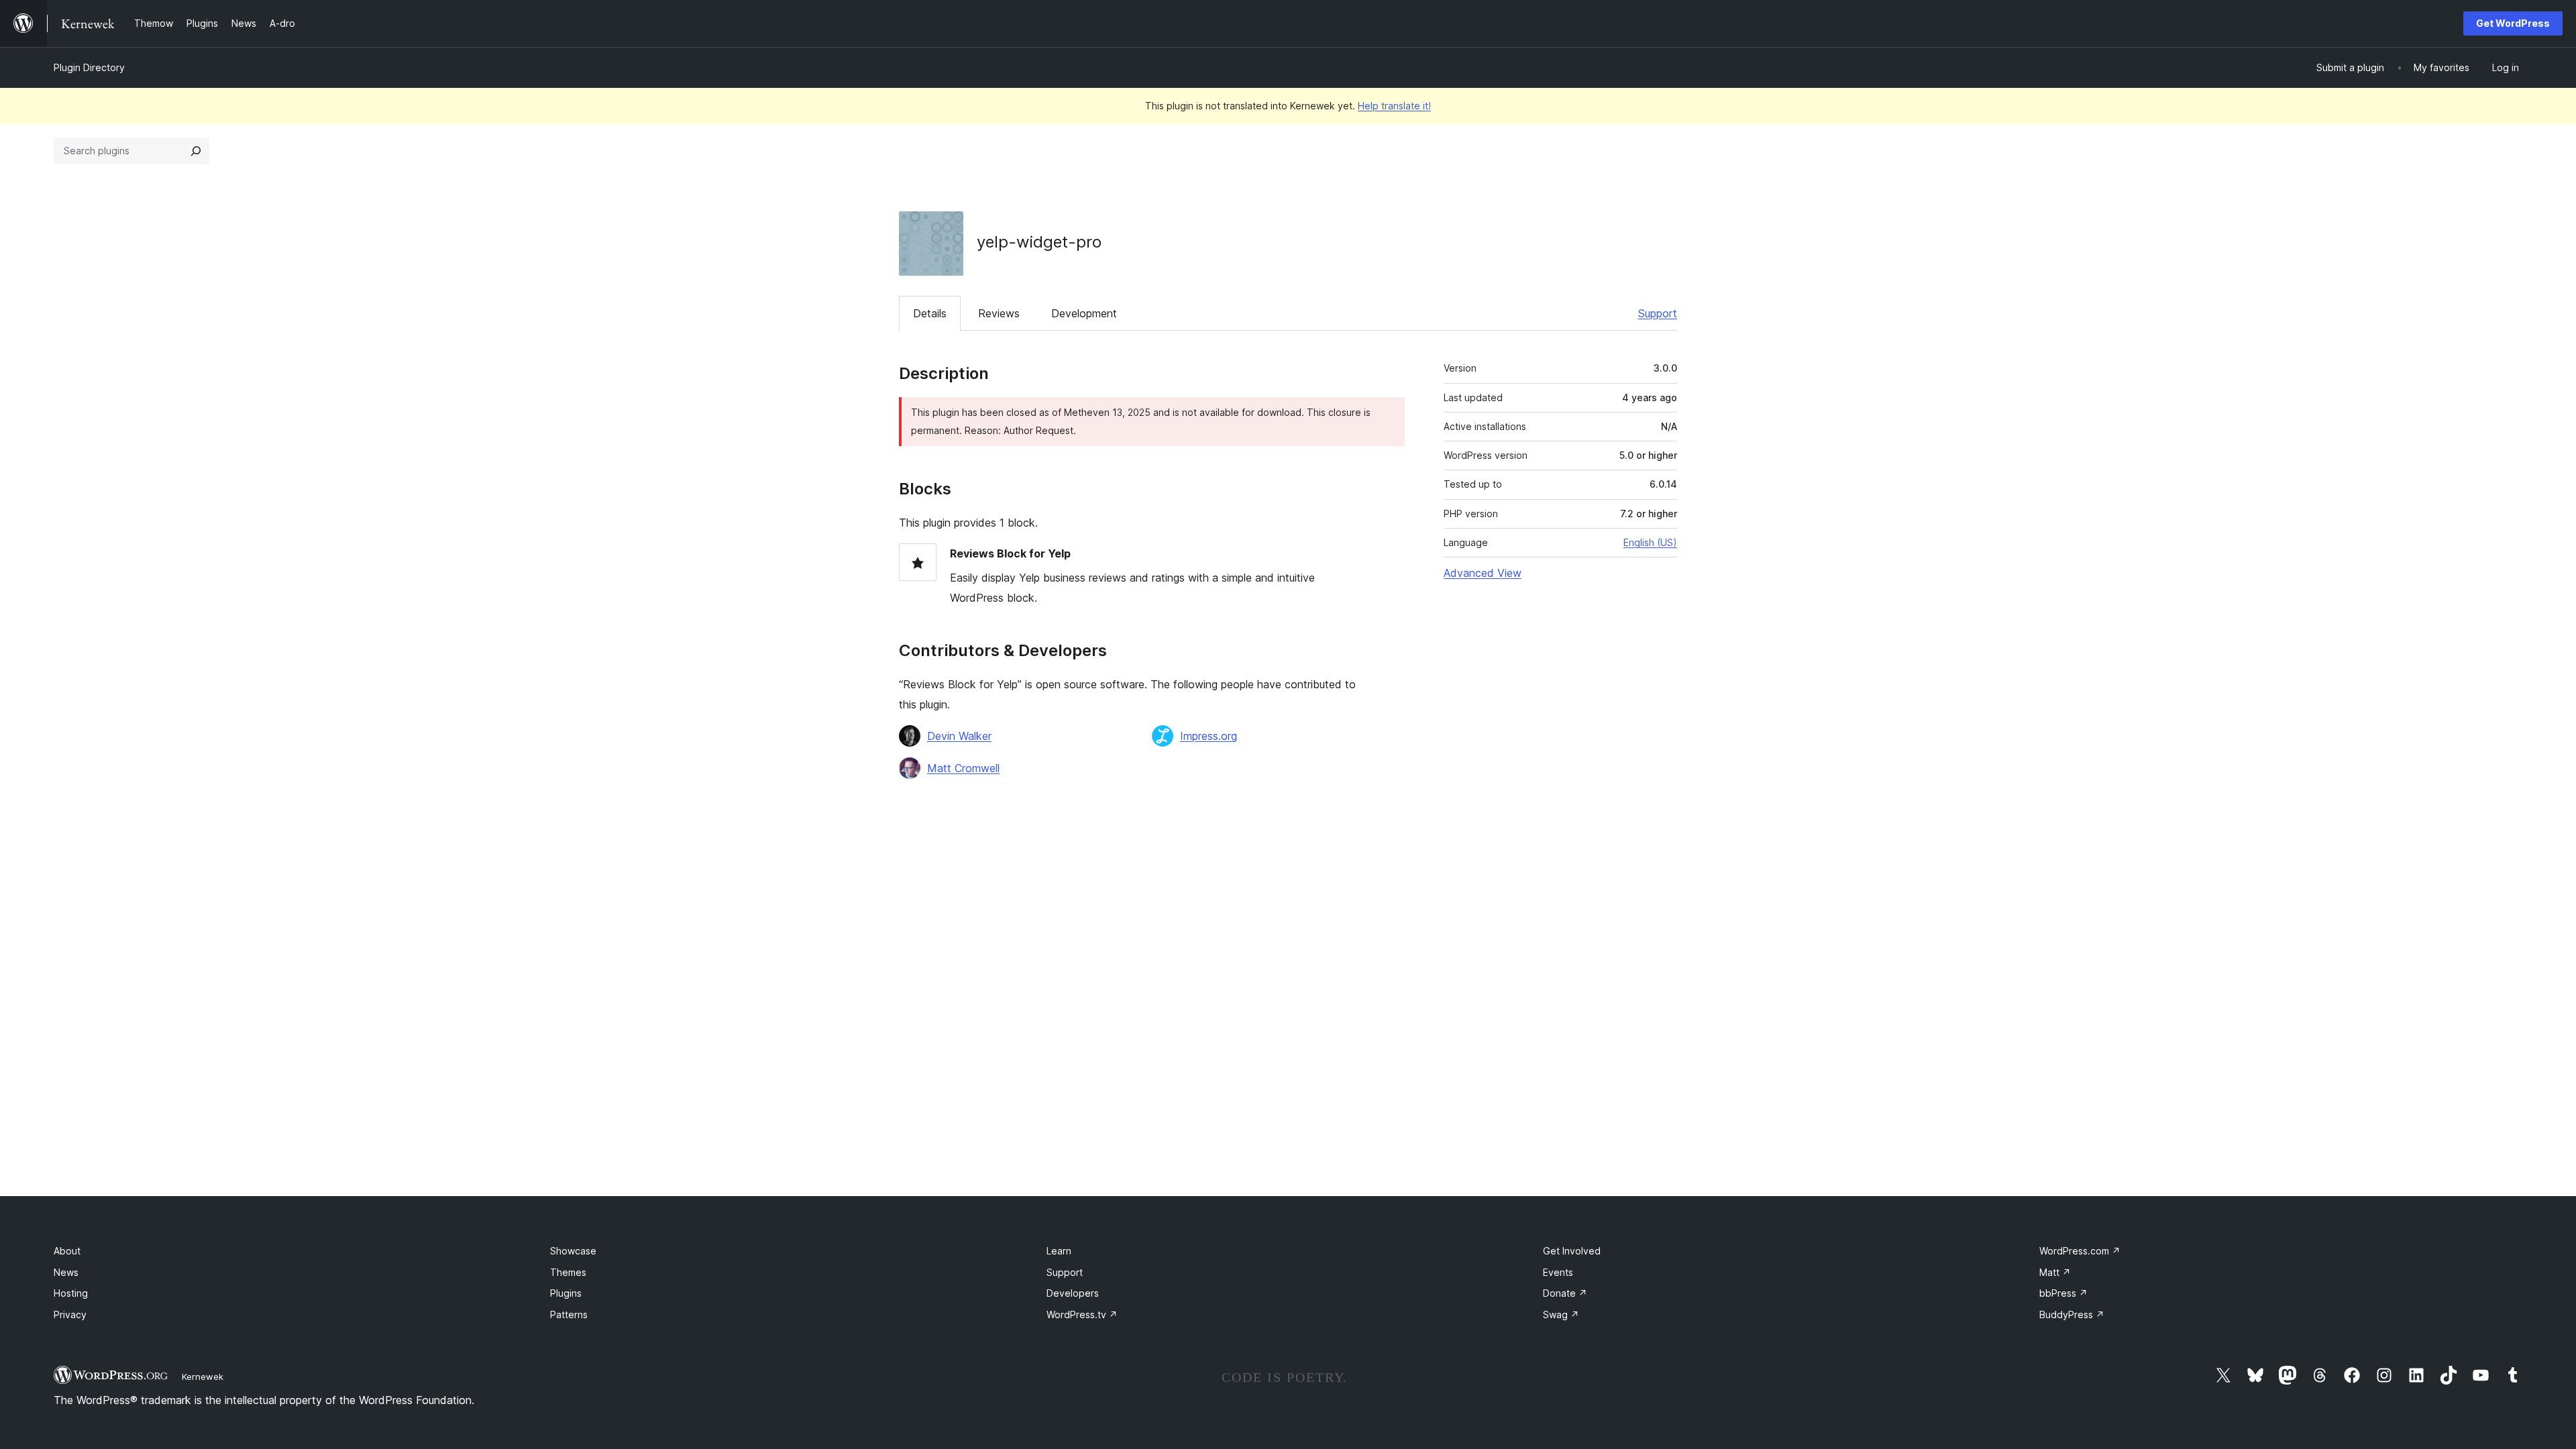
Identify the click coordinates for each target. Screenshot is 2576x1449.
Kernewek (203, 1377)
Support (1658, 313)
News (66, 1272)
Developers (1073, 1293)
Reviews (999, 313)
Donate (1565, 1293)
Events (1558, 1272)
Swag (1561, 1314)
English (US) (1650, 542)
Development (1084, 313)
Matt (2055, 1272)
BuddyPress (2072, 1314)
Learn (1059, 1251)
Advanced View (1483, 573)
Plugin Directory (89, 67)
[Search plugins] (196, 151)
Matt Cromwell (963, 768)
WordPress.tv (1082, 1314)
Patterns (569, 1314)
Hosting (71, 1293)
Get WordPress (2513, 23)
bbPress (2063, 1293)
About (67, 1251)
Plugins (566, 1293)
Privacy (70, 1314)
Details (930, 313)
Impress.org (1209, 736)
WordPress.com (2080, 1251)
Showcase (573, 1251)
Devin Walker (959, 736)
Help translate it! (1394, 106)
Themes (568, 1272)
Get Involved (1572, 1251)
